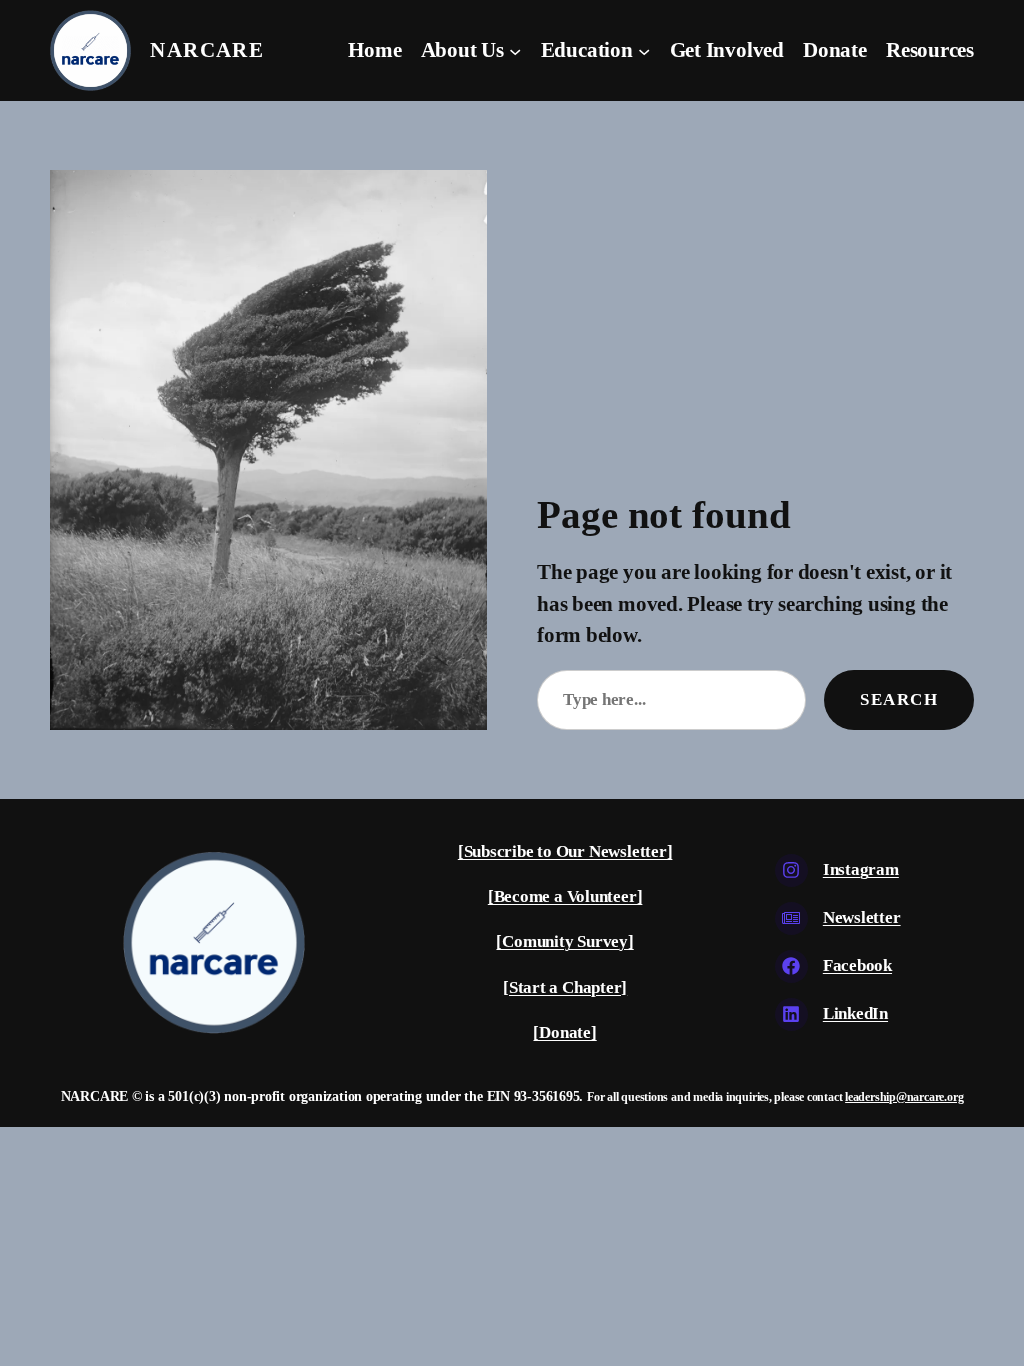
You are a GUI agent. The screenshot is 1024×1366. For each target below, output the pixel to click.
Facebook (857, 965)
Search (899, 699)
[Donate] (564, 1032)
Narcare (207, 50)
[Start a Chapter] (565, 987)
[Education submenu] (644, 50)
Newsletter (862, 917)
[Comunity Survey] (564, 941)
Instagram (861, 869)
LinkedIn (855, 1013)
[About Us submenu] (515, 50)
